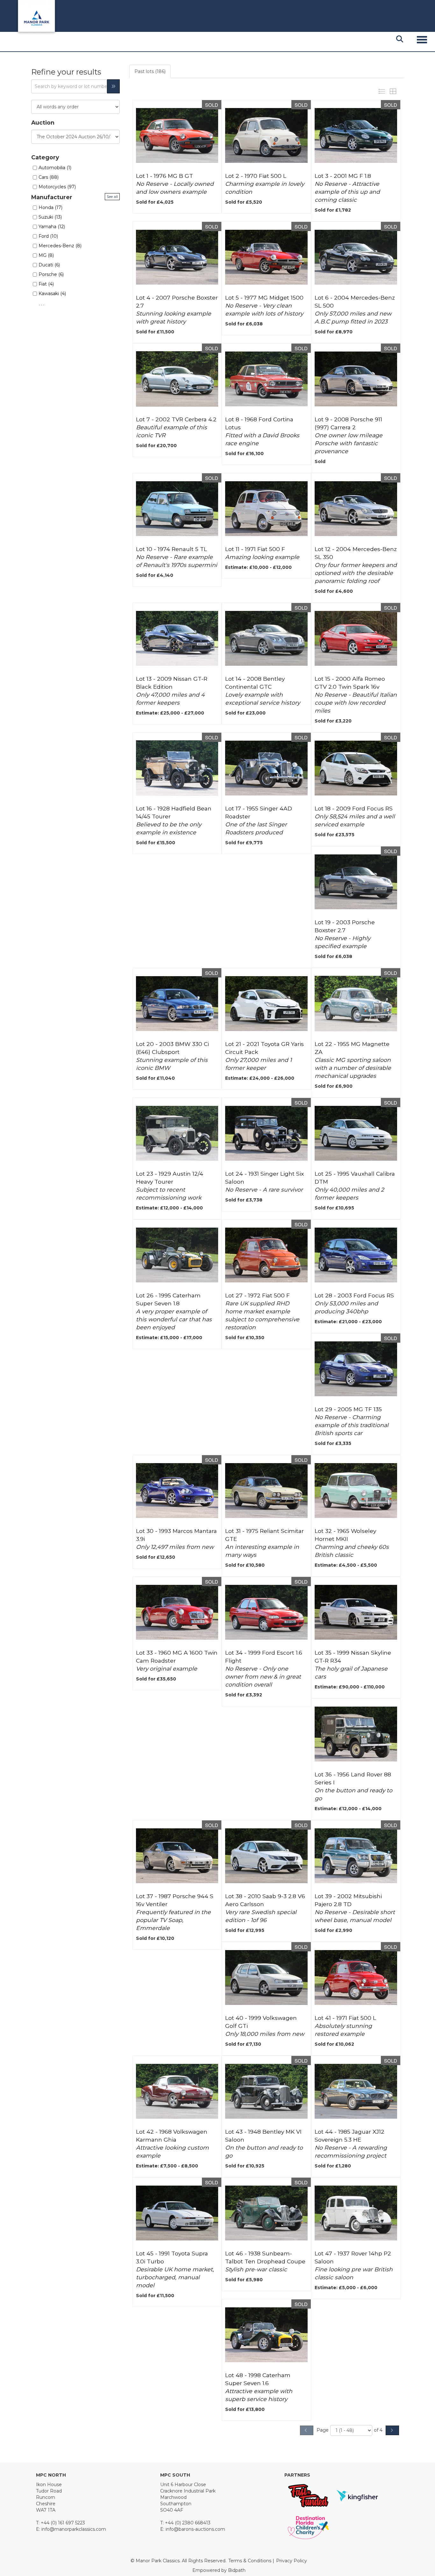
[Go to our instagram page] (95, 2550)
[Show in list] (383, 91)
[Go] (113, 86)
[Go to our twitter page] (55, 2550)
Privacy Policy (292, 2561)
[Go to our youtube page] (82, 2550)
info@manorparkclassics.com (74, 2529)
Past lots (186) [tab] (150, 71)
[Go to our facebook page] (42, 2550)
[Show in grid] (394, 91)
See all (112, 196)
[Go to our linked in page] (68, 2550)
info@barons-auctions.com (195, 2529)
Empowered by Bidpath (219, 2570)
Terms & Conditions (250, 2561)
